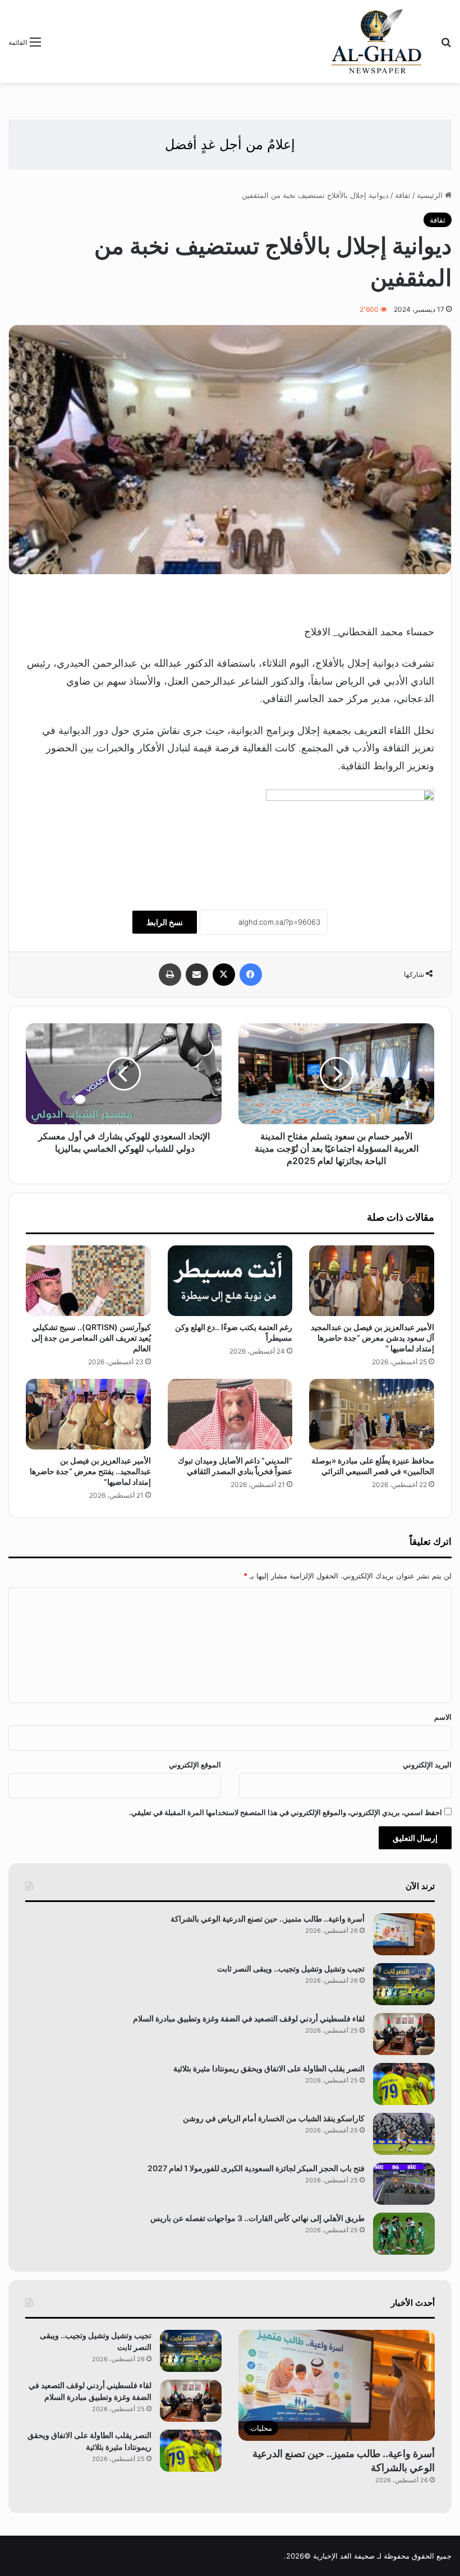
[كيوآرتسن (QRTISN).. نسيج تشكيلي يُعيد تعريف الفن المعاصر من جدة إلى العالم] (88, 1281)
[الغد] (377, 41)
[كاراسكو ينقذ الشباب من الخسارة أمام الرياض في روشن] (404, 2134)
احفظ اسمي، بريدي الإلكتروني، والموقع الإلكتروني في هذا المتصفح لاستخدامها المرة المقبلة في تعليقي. (286, 1812)
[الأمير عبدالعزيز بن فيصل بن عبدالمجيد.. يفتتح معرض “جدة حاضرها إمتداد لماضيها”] (88, 1414)
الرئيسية (431, 195)
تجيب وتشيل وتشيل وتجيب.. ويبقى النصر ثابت (291, 1968)
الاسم (443, 1717)
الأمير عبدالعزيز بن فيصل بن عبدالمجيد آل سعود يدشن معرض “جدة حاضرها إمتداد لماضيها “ (372, 1338)
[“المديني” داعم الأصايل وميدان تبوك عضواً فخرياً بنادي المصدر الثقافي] (230, 1414)
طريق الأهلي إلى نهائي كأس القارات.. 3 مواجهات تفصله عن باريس (257, 2218)
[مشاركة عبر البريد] (197, 975)
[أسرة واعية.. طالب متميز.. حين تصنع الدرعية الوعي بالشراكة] (404, 1934)
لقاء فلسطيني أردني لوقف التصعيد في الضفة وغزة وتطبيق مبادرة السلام (249, 2018)
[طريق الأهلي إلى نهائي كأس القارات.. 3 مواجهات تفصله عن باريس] (404, 2234)
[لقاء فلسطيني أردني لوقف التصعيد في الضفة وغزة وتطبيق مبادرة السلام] (404, 2034)
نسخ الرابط (165, 922)
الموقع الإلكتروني (195, 1765)
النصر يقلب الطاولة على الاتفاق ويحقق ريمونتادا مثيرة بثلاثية (269, 2068)
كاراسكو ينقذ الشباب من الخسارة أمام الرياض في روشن (274, 2118)
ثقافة (403, 195)
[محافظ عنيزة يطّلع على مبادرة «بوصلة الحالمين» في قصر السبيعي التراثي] (372, 1414)
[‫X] (224, 975)
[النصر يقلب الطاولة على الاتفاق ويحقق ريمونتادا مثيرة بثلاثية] (404, 2084)
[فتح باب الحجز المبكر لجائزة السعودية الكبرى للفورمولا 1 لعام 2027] (404, 2184)
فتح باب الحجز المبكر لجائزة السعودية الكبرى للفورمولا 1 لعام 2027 (256, 2168)
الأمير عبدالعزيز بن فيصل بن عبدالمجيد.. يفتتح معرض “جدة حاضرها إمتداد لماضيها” (90, 1471)
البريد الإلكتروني (427, 1765)
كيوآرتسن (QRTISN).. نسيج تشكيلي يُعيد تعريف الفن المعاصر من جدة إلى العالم (91, 1338)
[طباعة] (170, 975)
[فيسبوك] (251, 975)
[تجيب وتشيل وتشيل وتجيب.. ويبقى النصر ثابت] (404, 1984)
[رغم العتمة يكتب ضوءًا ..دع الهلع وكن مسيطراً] (230, 1281)
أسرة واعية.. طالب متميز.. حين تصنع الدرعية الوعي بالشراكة (268, 1919)
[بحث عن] (446, 46)
